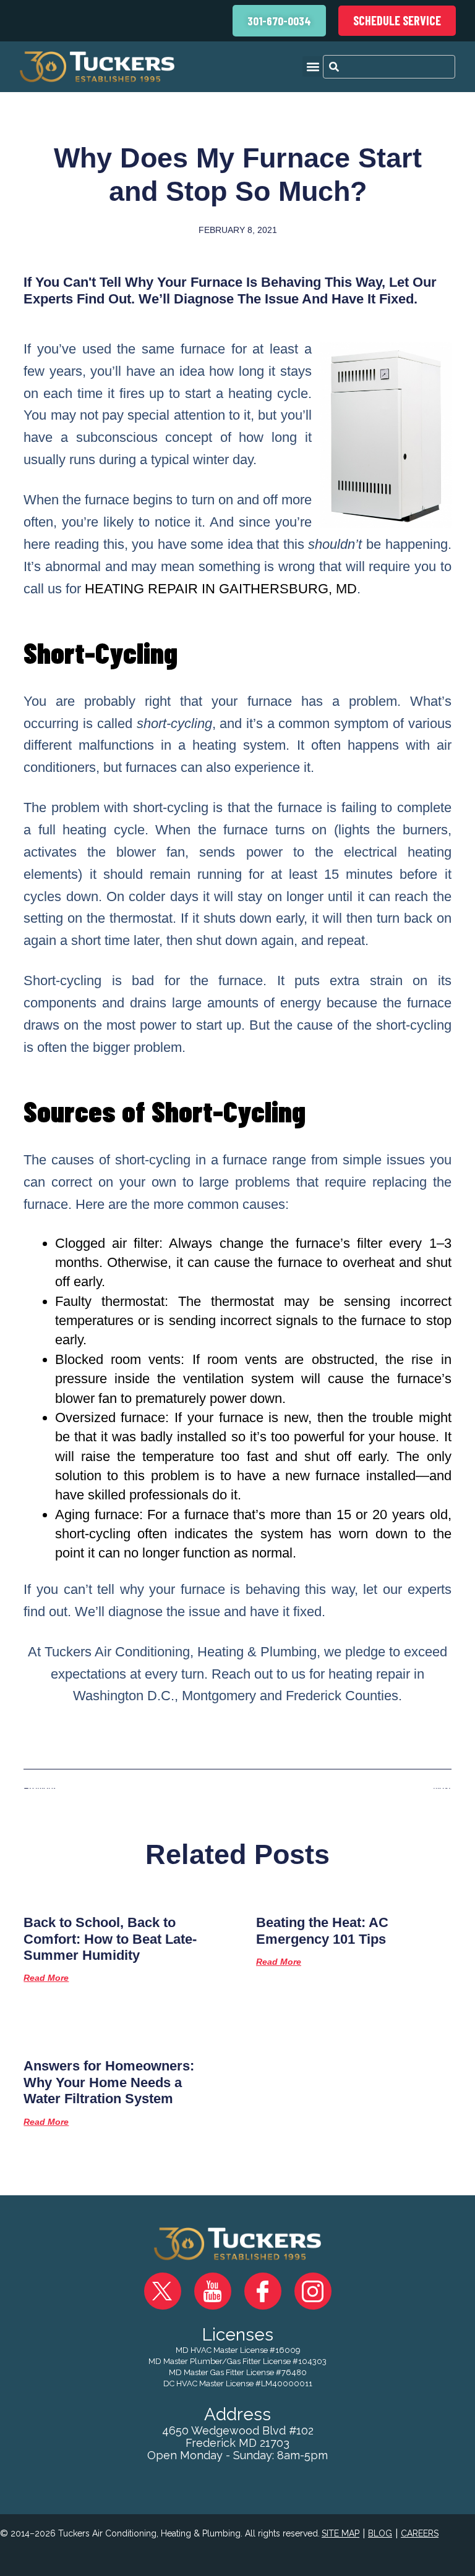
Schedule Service (397, 20)
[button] (313, 66)
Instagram (313, 2291)
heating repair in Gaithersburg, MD (221, 589)
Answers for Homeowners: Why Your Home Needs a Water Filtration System (109, 2082)
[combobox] (389, 67)
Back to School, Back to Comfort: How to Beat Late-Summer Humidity (110, 1939)
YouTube (213, 2291)
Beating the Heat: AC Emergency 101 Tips (322, 1930)
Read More (46, 1978)
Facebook (263, 2291)
